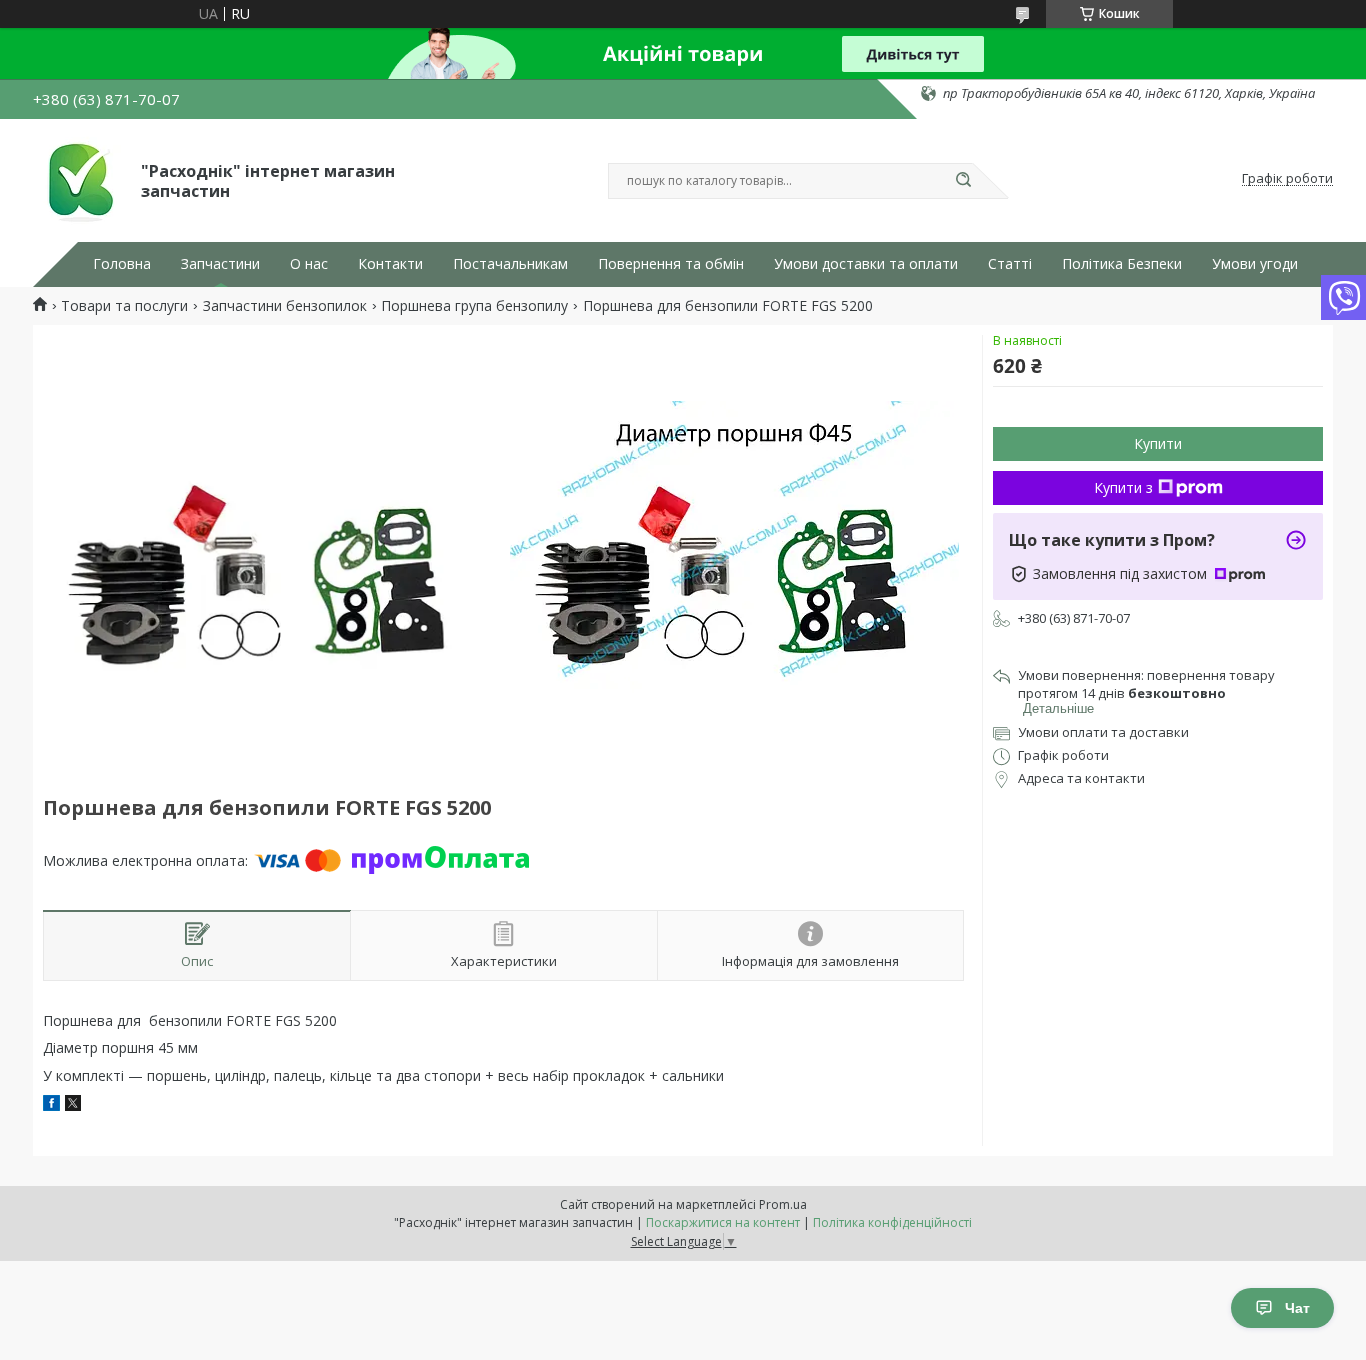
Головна (122, 264)
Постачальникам (510, 264)
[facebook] (51, 1105)
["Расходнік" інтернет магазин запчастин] (78, 179)
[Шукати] (963, 181)
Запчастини (220, 264)
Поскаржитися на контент (723, 1222)
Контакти (390, 264)
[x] (73, 1105)
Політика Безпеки (1122, 264)
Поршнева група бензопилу (474, 306)
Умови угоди (1255, 264)
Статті (1010, 264)
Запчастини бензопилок (285, 306)
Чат (1297, 1308)
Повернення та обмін (671, 264)
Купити (1158, 443)
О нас (309, 264)
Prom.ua (783, 1204)
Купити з (1123, 487)
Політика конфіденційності (892, 1222)
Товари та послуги (124, 306)
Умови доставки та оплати (866, 264)
